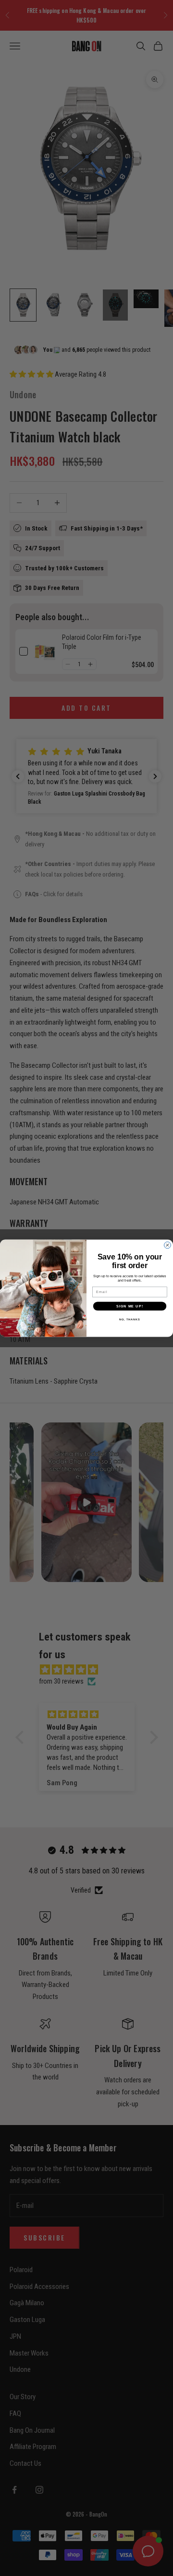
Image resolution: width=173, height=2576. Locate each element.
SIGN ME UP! (130, 1306)
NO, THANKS (130, 1319)
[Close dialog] (168, 1245)
